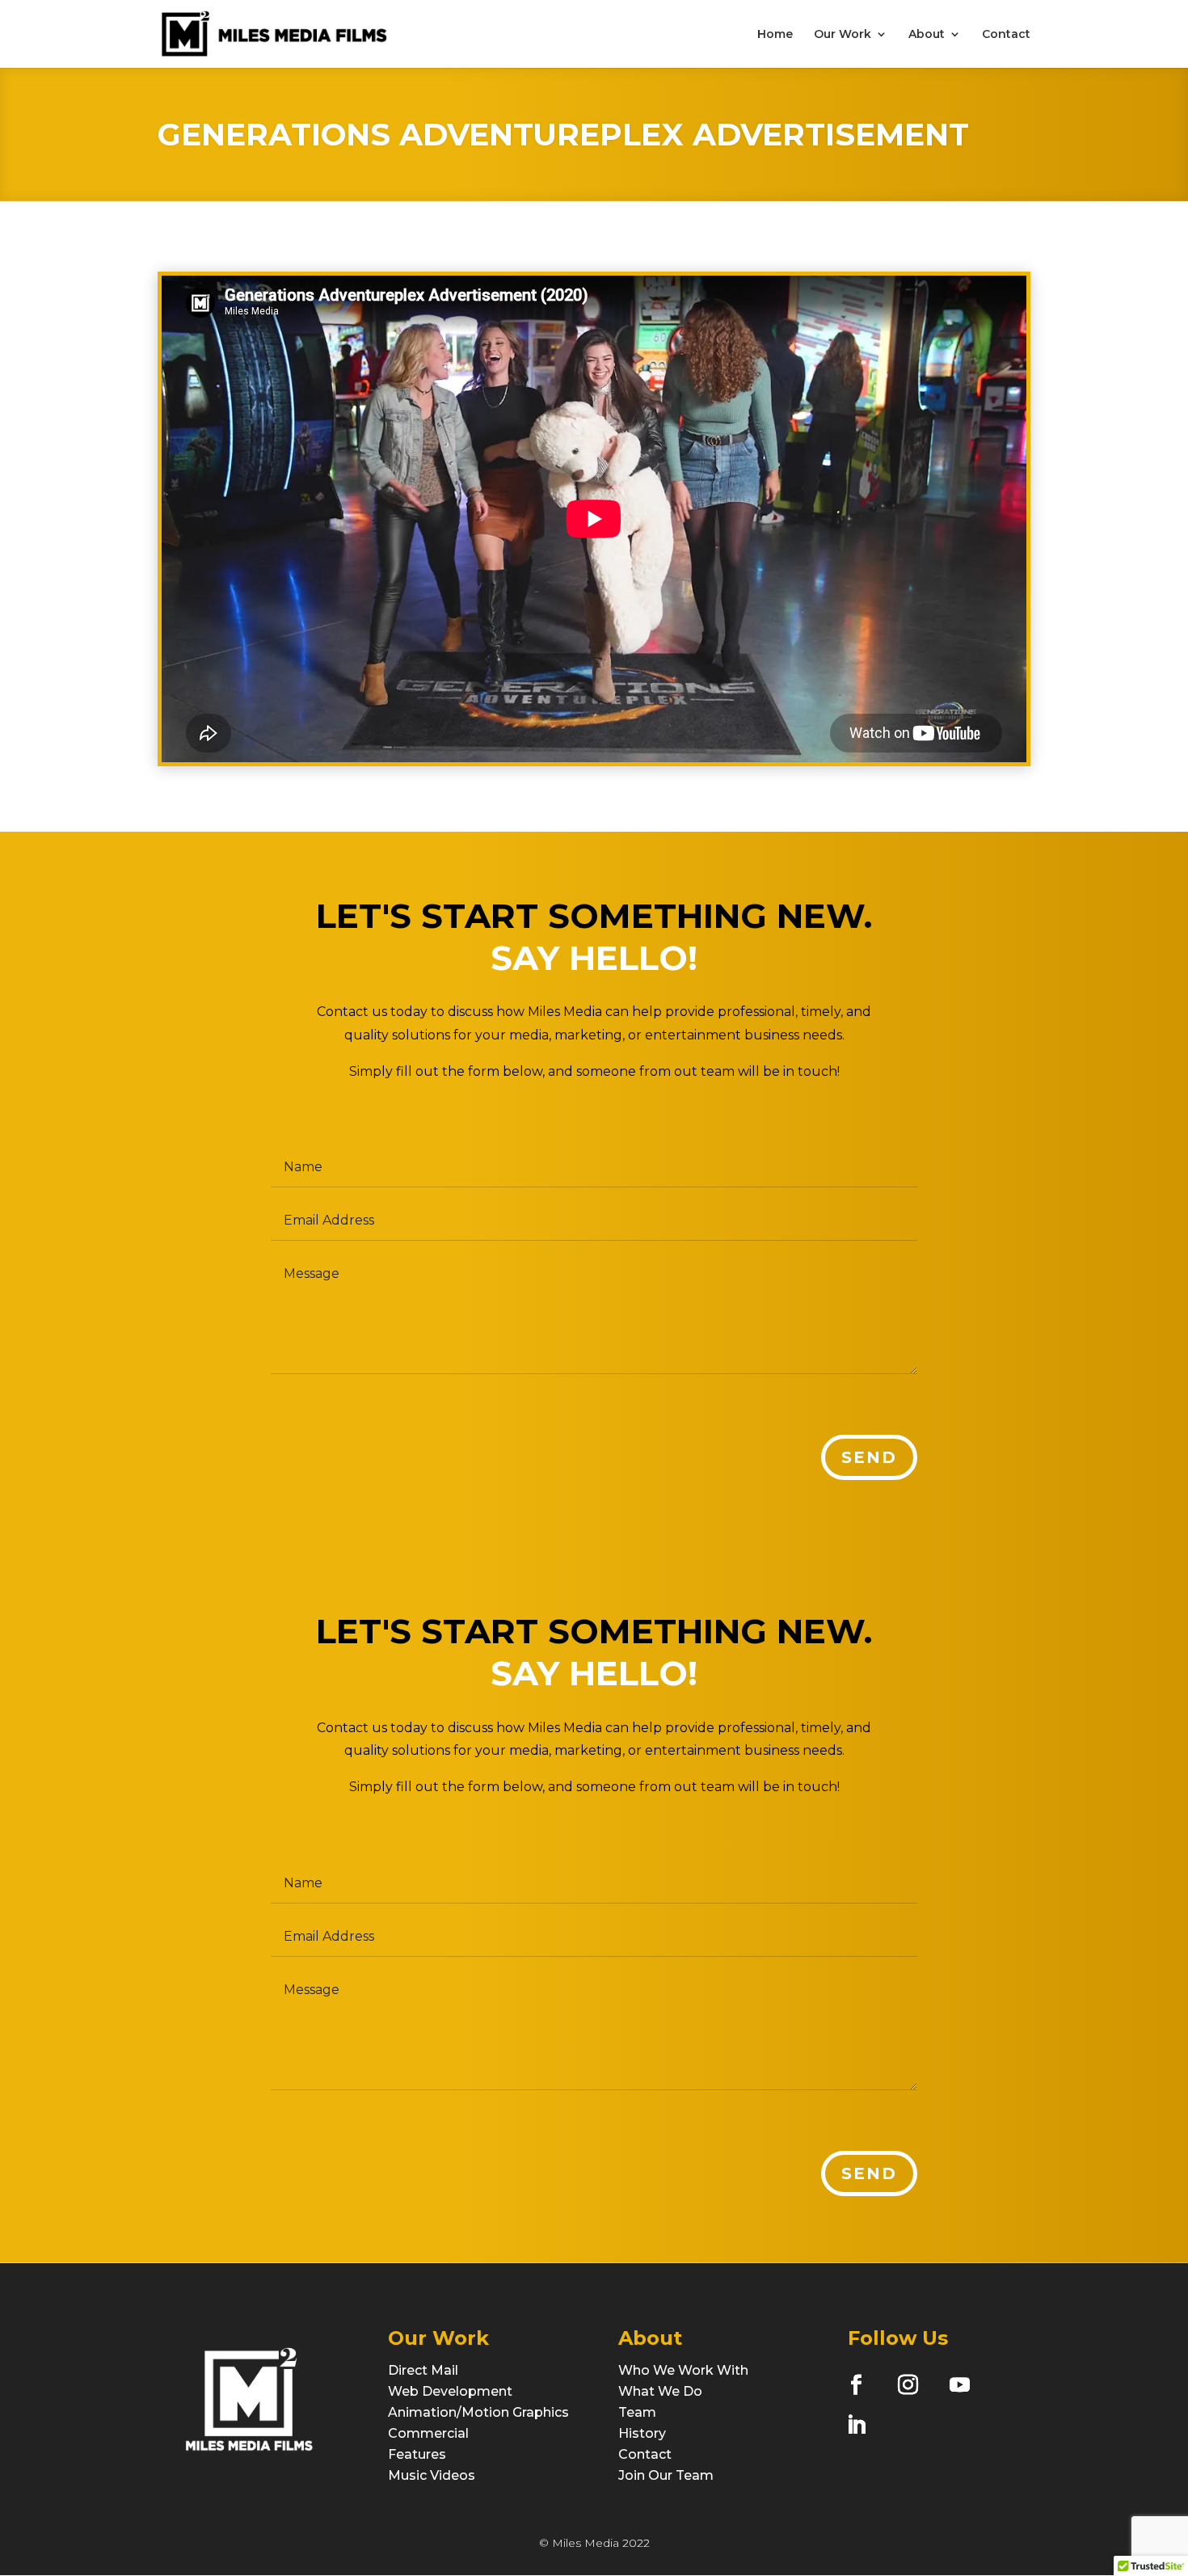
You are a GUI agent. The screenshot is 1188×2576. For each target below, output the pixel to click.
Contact (1006, 35)
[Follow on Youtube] (959, 2384)
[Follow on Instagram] (908, 2384)
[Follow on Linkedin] (856, 2425)
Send (869, 1457)
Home (775, 35)
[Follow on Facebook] (856, 2384)
